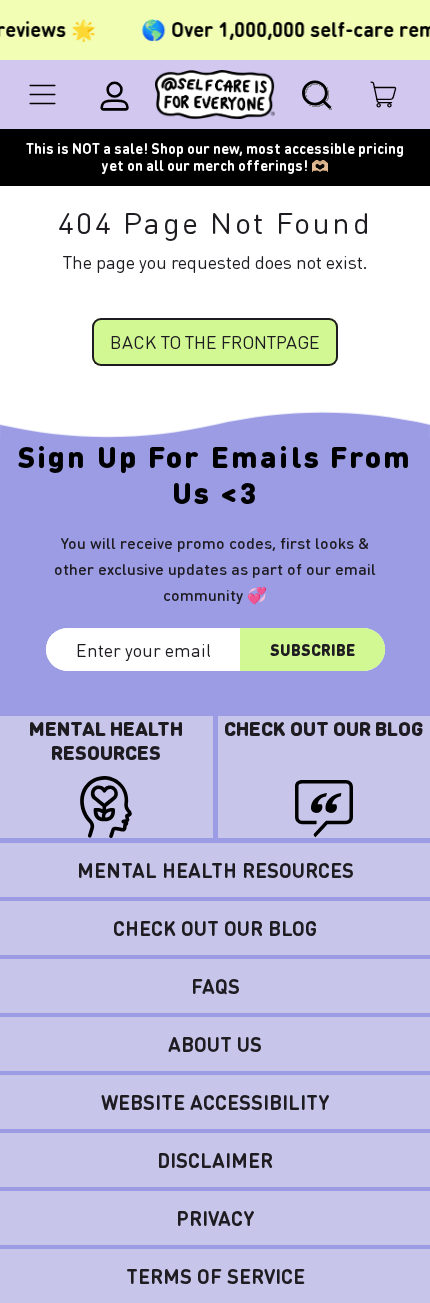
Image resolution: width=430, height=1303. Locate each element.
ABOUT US (215, 1044)
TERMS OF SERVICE (215, 1276)
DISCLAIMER (215, 1160)
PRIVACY (215, 1218)
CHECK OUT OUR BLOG (215, 928)
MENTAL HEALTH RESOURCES (215, 870)
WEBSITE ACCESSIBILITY (215, 1102)
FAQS (215, 986)
